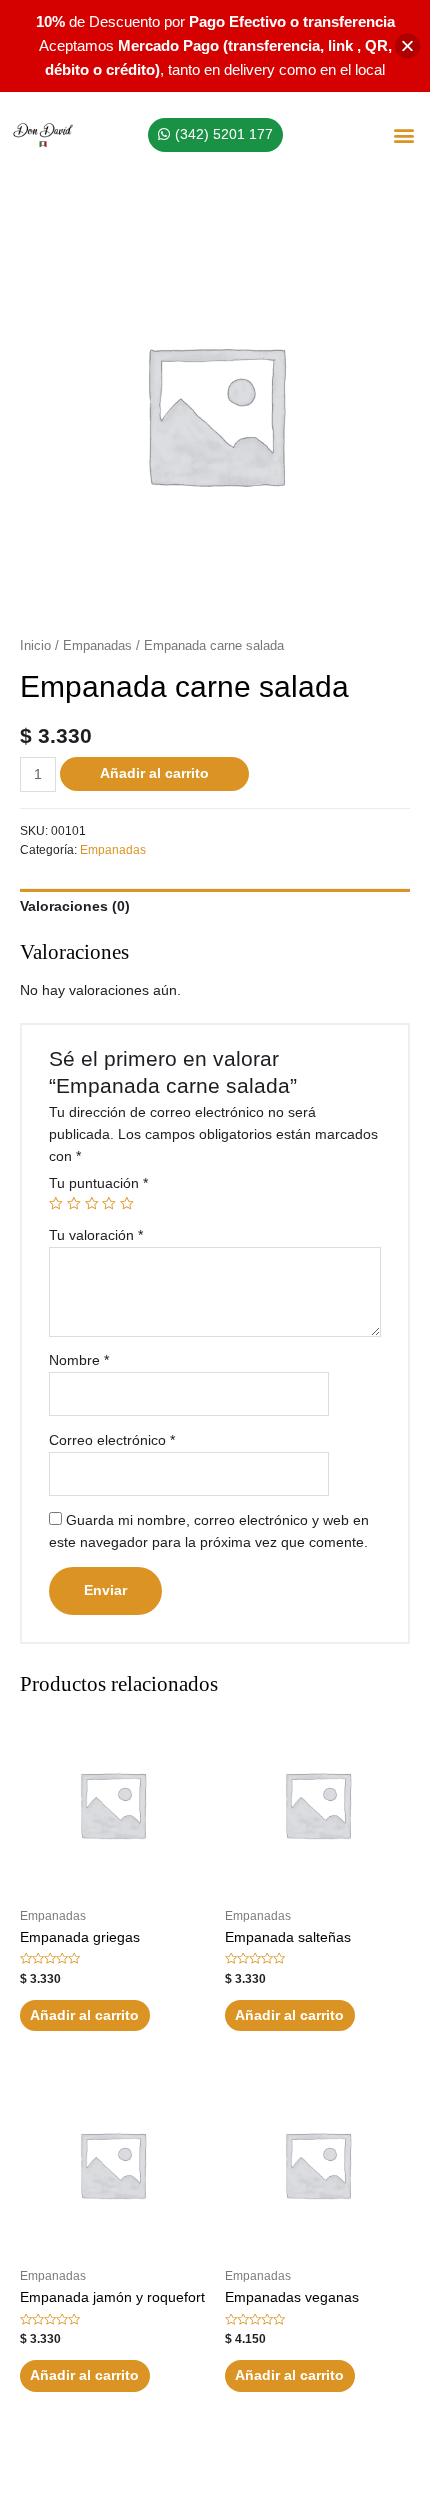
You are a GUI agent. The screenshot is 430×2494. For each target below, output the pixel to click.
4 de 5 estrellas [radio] (109, 1204)
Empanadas (97, 646)
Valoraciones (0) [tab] (75, 906)
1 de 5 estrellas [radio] (56, 1204)
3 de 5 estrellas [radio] (92, 1204)
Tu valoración (96, 1235)
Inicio (35, 646)
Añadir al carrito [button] (84, 2015)
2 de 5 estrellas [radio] (74, 1204)
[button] (403, 135)
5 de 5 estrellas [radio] (127, 1204)
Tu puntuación (98, 1183)
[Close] (407, 46)
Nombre (79, 1360)
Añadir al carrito (154, 773)
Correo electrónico (112, 1440)
